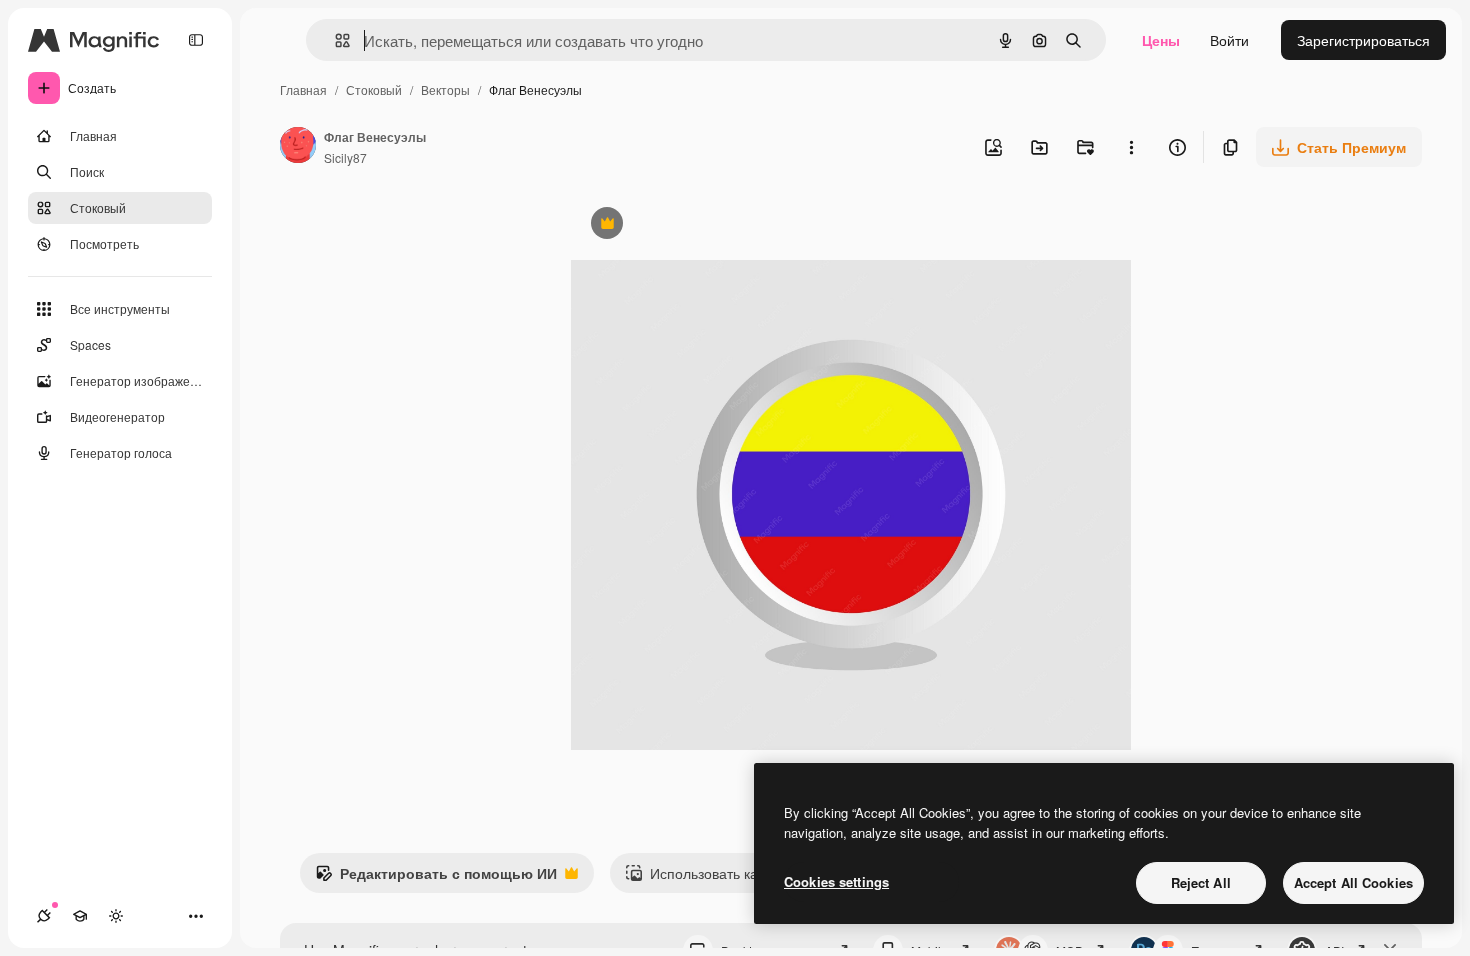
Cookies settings (836, 881)
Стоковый (374, 89)
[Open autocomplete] (334, 40)
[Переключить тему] (116, 916)
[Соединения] (44, 916)
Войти (1229, 40)
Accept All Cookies (1353, 882)
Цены (1161, 40)
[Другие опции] (1131, 147)
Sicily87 (345, 157)
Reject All (1201, 882)
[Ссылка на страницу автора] (298, 147)
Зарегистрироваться (1363, 40)
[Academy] (80, 916)
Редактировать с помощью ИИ (436, 878)
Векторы (445, 89)
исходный (705, 225)
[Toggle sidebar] (196, 40)
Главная (303, 89)
